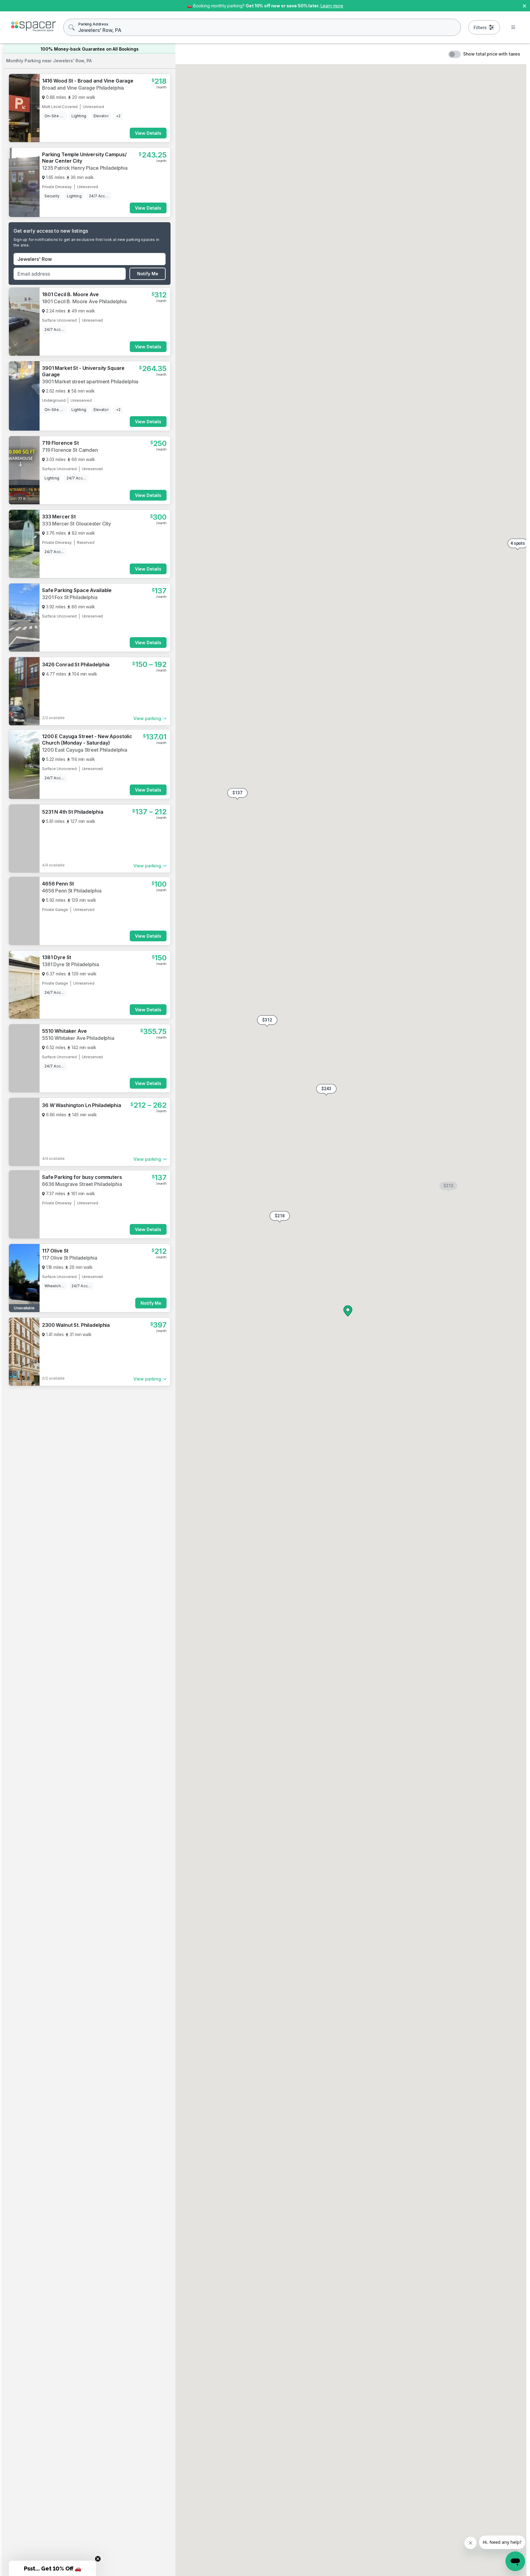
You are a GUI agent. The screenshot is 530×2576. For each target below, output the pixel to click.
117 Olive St (55, 1251)
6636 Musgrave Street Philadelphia (82, 1184)
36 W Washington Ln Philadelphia (82, 1105)
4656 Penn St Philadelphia (72, 891)
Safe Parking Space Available (77, 590)
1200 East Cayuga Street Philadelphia (85, 750)
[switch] (455, 54)
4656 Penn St (58, 884)
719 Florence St (60, 443)
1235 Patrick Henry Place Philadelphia (85, 168)
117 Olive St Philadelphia (70, 1258)
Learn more (332, 6)
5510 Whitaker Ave (64, 1031)
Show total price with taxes (492, 54)
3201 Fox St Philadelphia (70, 597)
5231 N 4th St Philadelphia (73, 812)
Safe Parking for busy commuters (82, 1177)
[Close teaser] (98, 2559)
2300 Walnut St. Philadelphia (76, 1325)
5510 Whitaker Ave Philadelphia (78, 1038)
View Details (148, 133)
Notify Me (148, 274)
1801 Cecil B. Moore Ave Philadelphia (84, 301)
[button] (280, 1217)
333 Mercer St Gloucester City (77, 524)
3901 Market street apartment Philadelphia (90, 382)
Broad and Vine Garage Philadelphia (83, 88)
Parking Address (93, 24)
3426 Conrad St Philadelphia (76, 664)
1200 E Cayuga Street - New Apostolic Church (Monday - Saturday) (87, 740)
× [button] (524, 5)
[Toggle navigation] (513, 27)
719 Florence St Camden (70, 450)
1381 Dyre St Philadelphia (71, 964)
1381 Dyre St (57, 957)
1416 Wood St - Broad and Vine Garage (88, 81)
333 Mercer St (59, 517)
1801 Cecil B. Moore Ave (70, 294)
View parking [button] (147, 718)
